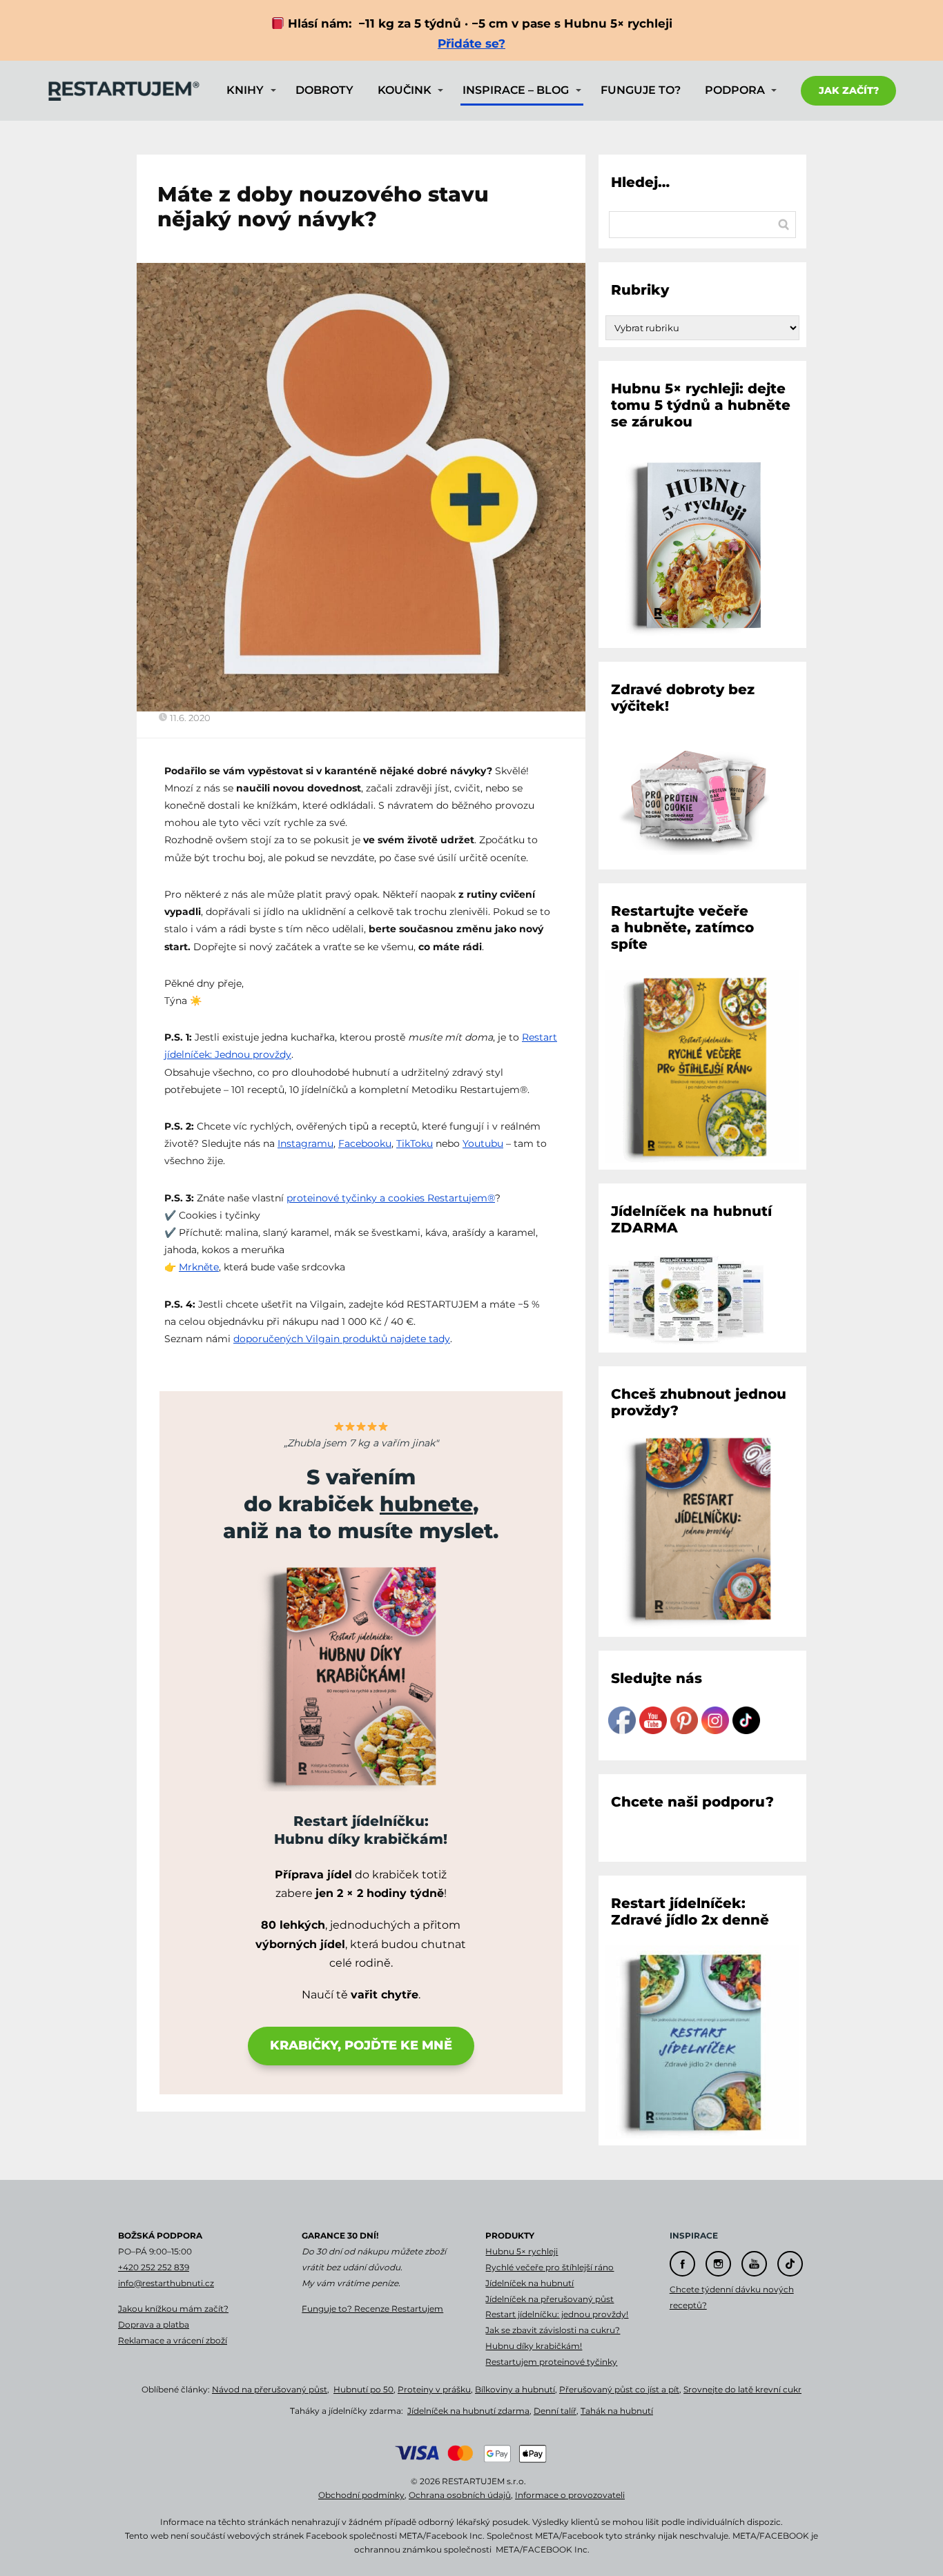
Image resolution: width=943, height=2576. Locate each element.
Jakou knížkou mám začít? (173, 2309)
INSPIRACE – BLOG (516, 90)
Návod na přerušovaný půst (270, 2389)
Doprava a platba (154, 2324)
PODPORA (735, 90)
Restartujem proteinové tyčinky (551, 2362)
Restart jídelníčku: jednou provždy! (557, 2314)
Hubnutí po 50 (363, 2389)
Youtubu (483, 1143)
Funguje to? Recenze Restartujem (372, 2309)
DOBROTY (324, 90)
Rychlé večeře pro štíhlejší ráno (550, 2267)
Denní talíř (555, 2411)
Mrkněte (199, 1267)
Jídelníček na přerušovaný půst (550, 2299)
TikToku (415, 1143)
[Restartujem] (124, 91)
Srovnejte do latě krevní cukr (742, 2389)
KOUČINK (405, 90)
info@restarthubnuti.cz (166, 2283)
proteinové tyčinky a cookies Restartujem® (391, 1198)
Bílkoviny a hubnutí (515, 2389)
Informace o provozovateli (570, 2495)
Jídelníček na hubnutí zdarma (468, 2411)
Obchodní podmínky (361, 2495)
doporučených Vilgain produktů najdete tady (342, 1339)
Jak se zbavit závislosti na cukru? (553, 2330)
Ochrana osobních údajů (460, 2495)
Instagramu (305, 1143)
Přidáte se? (471, 43)
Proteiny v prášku (434, 2389)
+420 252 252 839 (154, 2267)
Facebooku (365, 1143)
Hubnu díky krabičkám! (534, 2346)
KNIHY (245, 90)
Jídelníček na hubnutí (529, 2283)
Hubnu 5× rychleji (522, 2251)
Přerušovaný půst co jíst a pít (619, 2389)
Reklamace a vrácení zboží (173, 2340)
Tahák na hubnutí (617, 2411)
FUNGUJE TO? (641, 90)
